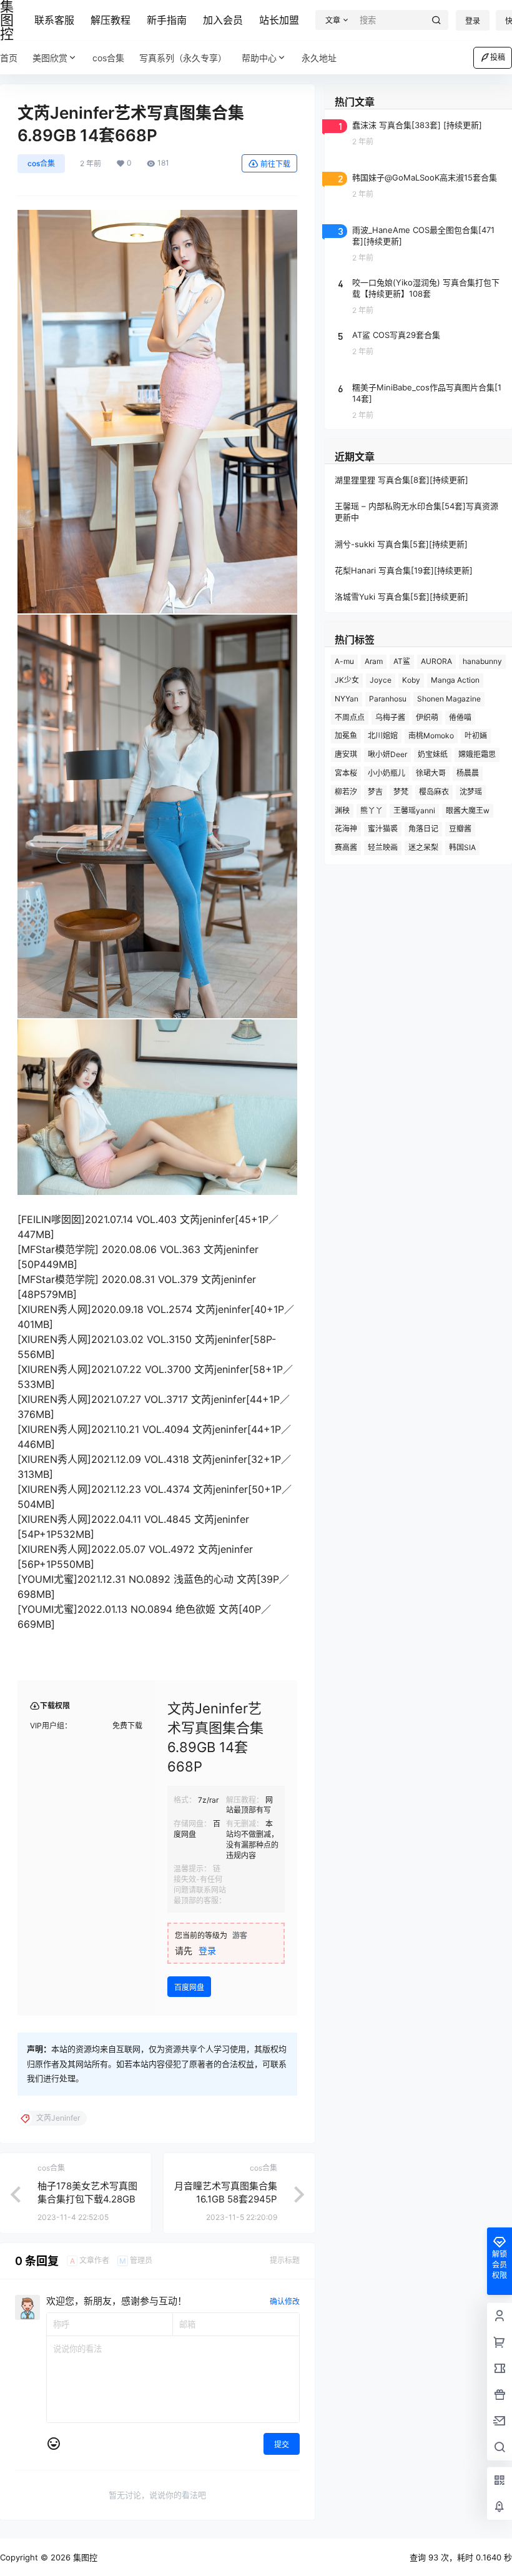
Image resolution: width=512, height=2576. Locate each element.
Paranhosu (388, 699)
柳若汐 (346, 792)
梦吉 (375, 792)
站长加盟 (279, 20)
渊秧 (342, 810)
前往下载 (275, 164)
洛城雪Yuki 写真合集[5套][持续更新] (401, 597)
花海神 (346, 829)
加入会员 (223, 20)
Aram (374, 661)
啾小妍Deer (387, 754)
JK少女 (347, 680)
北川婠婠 (383, 736)
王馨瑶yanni (414, 810)
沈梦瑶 (471, 792)
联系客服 (54, 20)
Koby (411, 680)
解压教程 (111, 20)
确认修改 (285, 2301)
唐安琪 (346, 754)
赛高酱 (346, 847)
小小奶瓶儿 (386, 773)
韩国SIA (462, 847)
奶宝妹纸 (433, 754)
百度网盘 (189, 1987)
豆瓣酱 (460, 829)
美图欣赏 (50, 58)
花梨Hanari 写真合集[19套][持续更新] (404, 570)
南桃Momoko (431, 736)
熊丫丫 (372, 810)
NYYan (347, 699)
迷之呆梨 (423, 847)
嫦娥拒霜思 (477, 754)
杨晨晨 (468, 773)
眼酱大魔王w (468, 810)
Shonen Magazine (449, 699)
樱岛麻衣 (434, 792)
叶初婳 (476, 736)
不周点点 (350, 717)
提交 (282, 2445)
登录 (473, 21)
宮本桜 (346, 773)
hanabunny (482, 661)
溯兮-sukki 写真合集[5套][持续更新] (401, 544)
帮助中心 (259, 58)
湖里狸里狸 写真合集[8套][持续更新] (401, 480)
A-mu (344, 661)
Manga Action (455, 680)
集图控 (84, 2557)
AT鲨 (402, 661)
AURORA (436, 661)
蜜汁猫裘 (383, 829)
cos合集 (41, 163)
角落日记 (423, 829)
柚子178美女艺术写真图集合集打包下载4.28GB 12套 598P (87, 2199)
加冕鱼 (346, 736)
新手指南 (167, 20)
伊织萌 (427, 717)
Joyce (381, 680)
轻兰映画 (383, 847)
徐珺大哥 (431, 773)
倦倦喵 (460, 717)
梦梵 (401, 792)
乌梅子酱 (390, 717)
